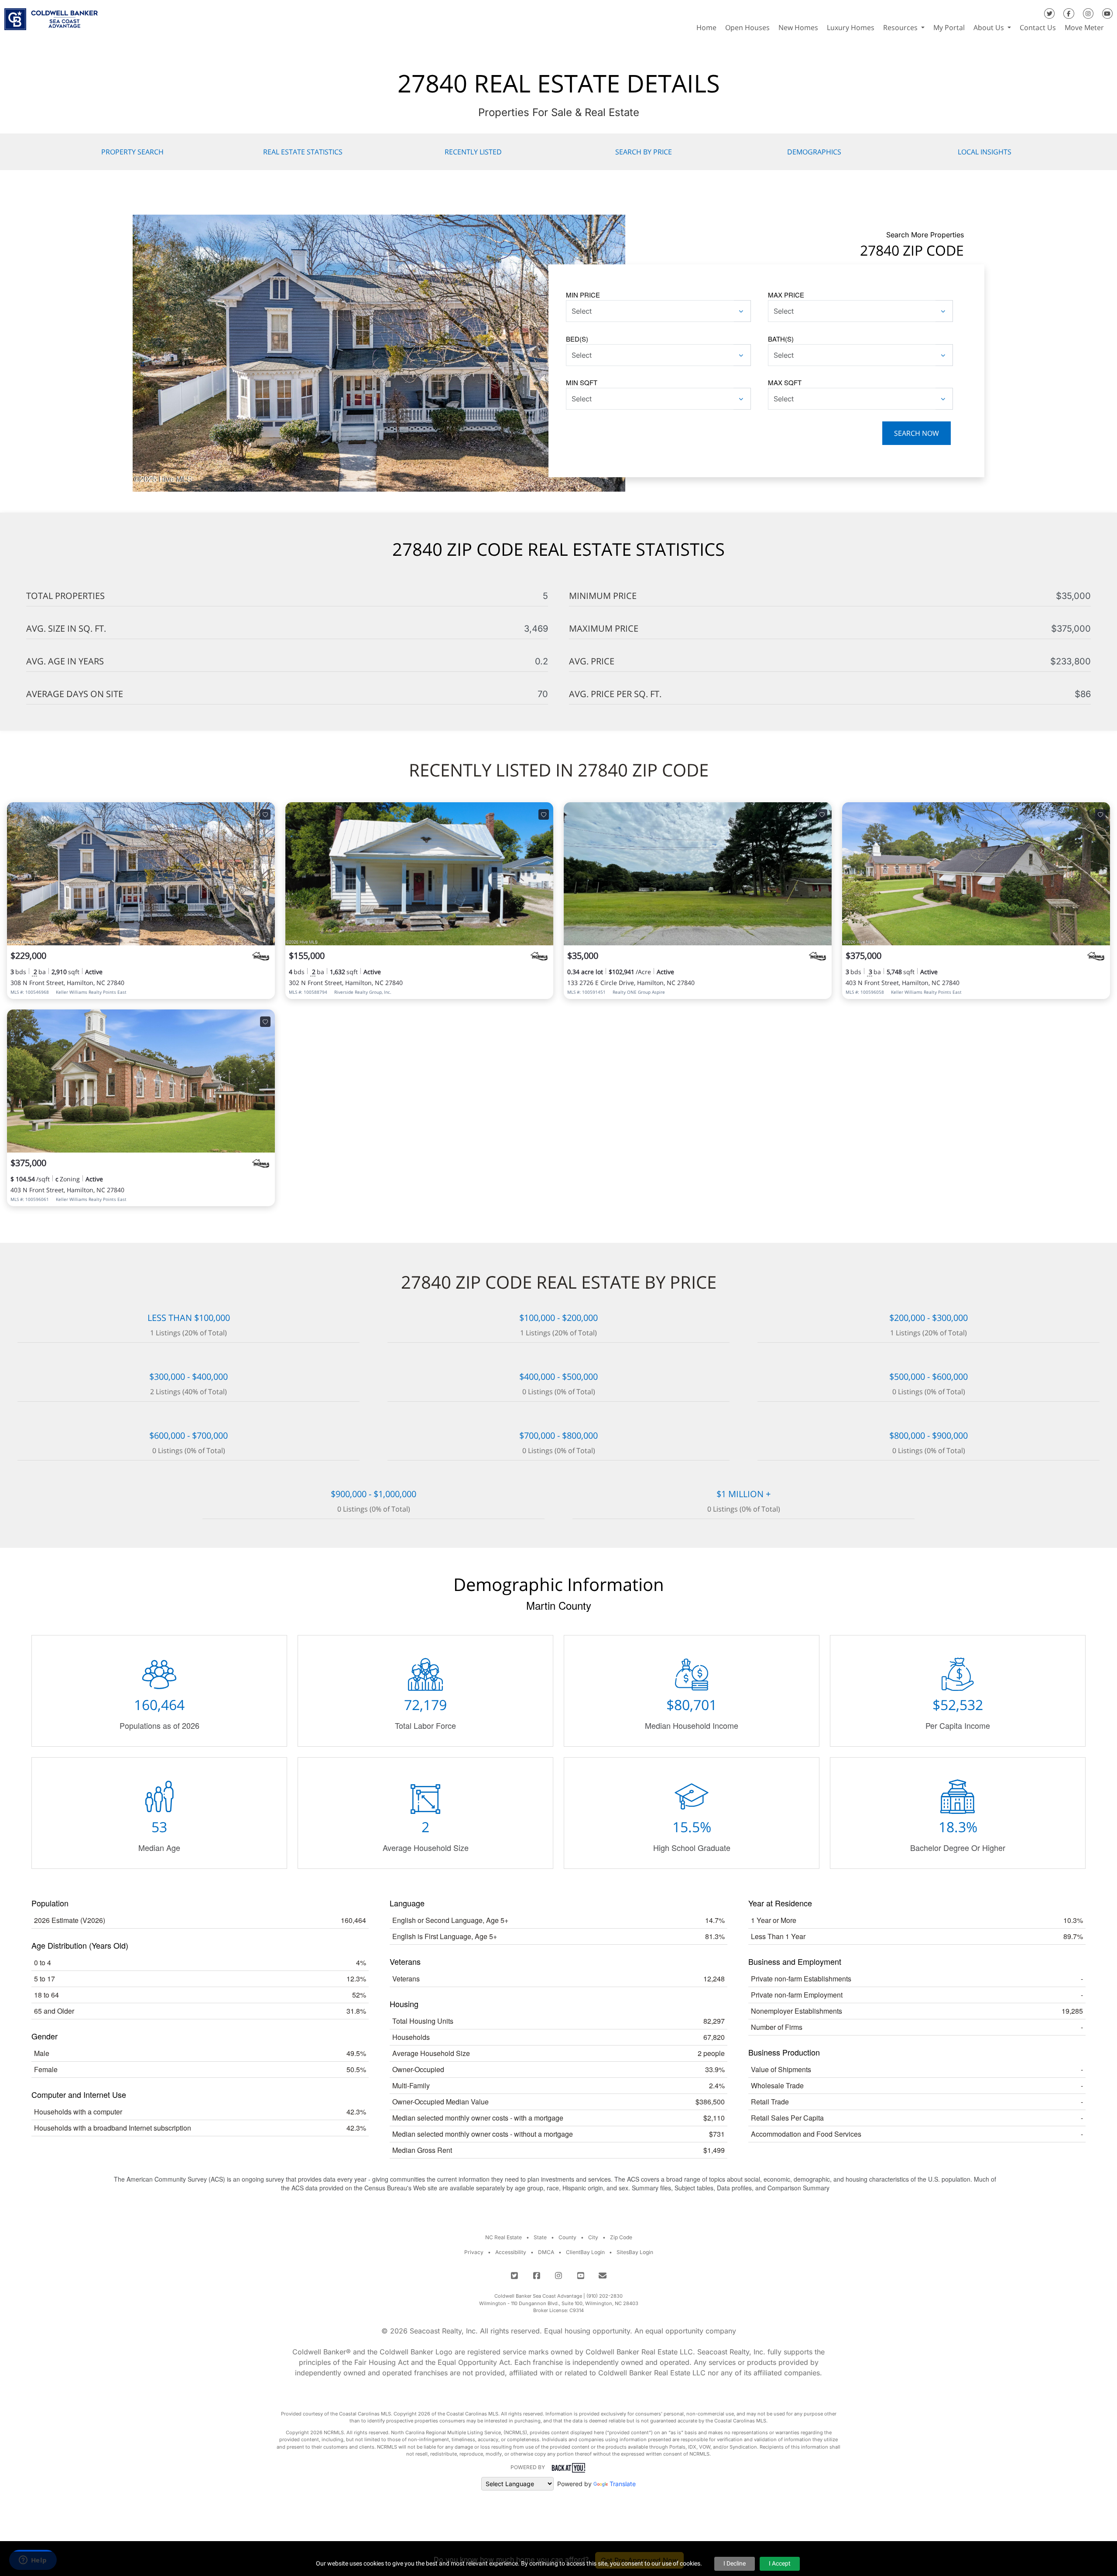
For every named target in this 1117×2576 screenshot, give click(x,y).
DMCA (546, 2252)
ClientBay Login (585, 2252)
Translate (623, 2484)
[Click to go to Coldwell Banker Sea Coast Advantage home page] (51, 16)
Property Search (132, 152)
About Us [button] (990, 27)
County (567, 2237)
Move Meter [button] (1084, 27)
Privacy (474, 2252)
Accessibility (511, 2252)
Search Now (917, 433)
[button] (1113, 27)
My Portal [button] (949, 27)
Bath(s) (781, 339)
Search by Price (644, 152)
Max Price (786, 295)
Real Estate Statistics (303, 152)
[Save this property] (265, 814)
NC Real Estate (504, 2237)
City (593, 2237)
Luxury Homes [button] (851, 27)
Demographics (814, 152)
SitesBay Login (635, 2252)
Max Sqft (785, 382)
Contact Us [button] (1038, 27)
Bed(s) (577, 339)
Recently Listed (473, 152)
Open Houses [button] (747, 27)
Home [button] (706, 27)
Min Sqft (582, 382)
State (540, 2237)
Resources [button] (901, 27)
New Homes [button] (798, 27)
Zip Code (621, 2237)
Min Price (583, 295)
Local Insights (985, 152)
